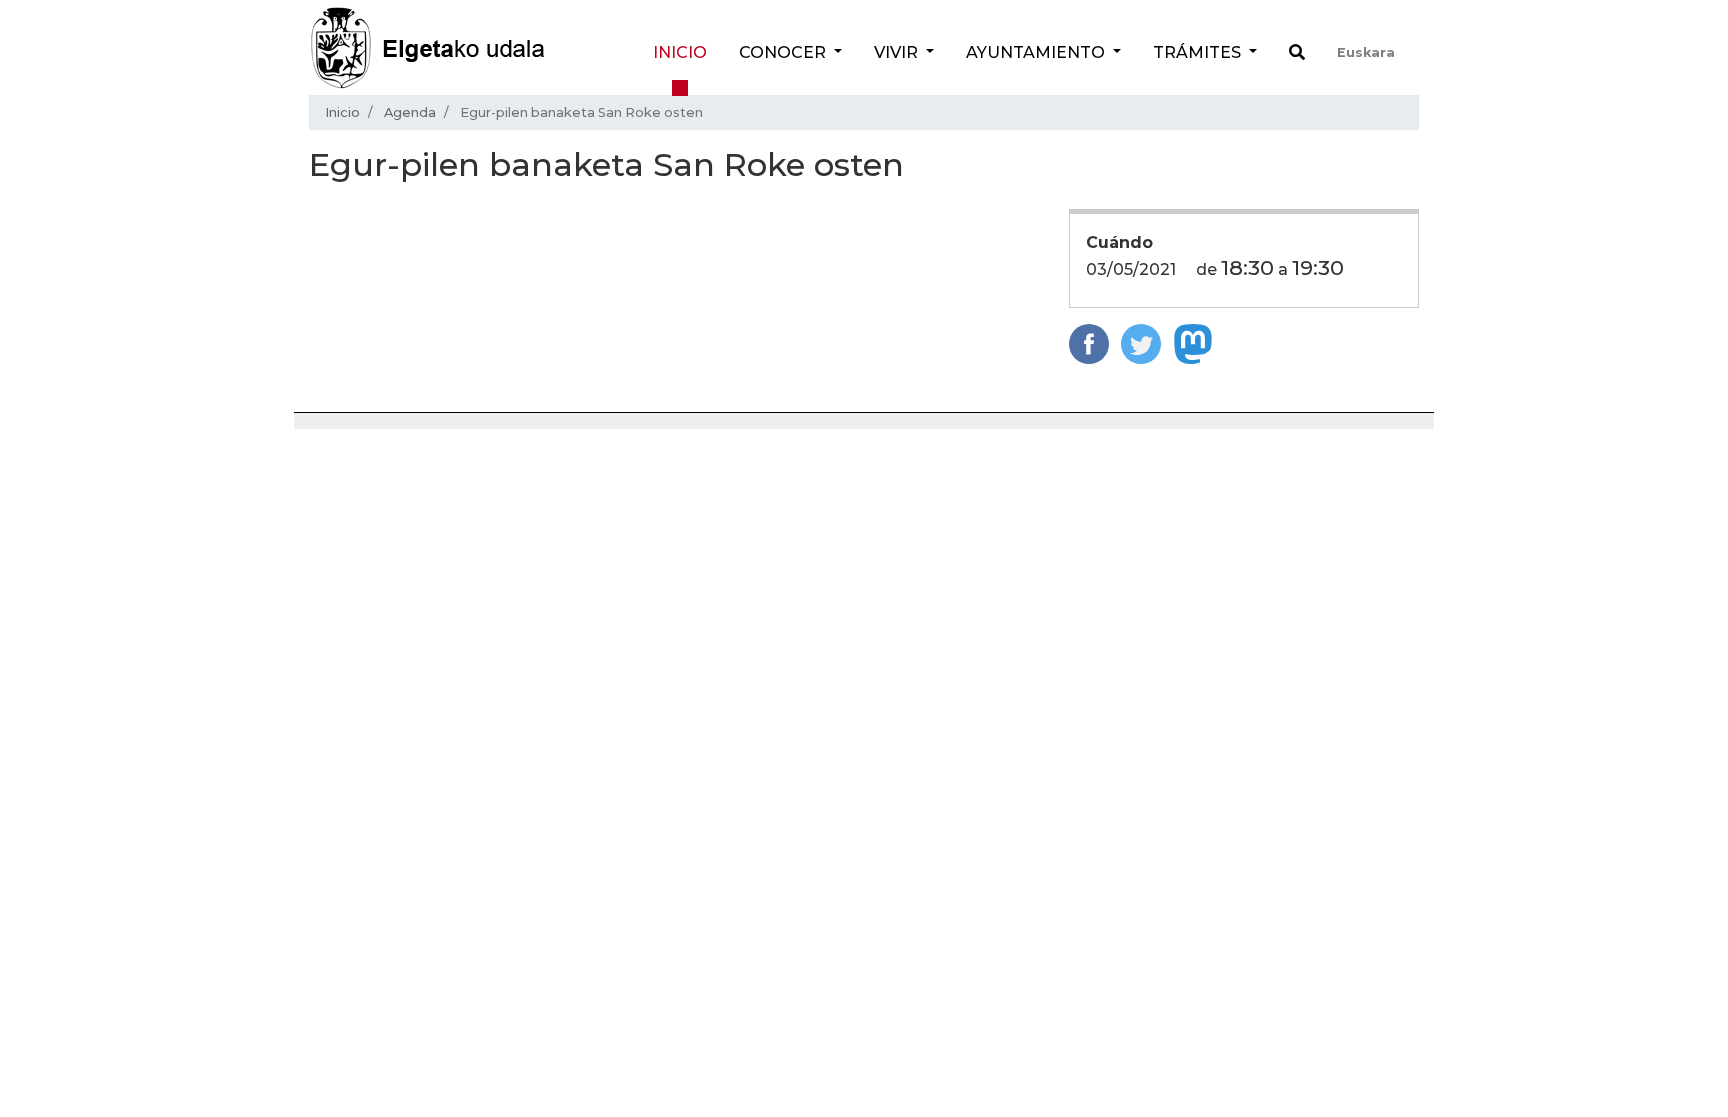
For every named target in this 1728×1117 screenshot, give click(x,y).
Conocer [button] (784, 52)
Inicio (680, 52)
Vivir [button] (898, 52)
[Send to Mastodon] (1193, 342)
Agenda (410, 112)
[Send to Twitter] (1141, 342)
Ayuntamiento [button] (1037, 52)
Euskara (1366, 52)
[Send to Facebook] (1089, 342)
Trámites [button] (1199, 52)
